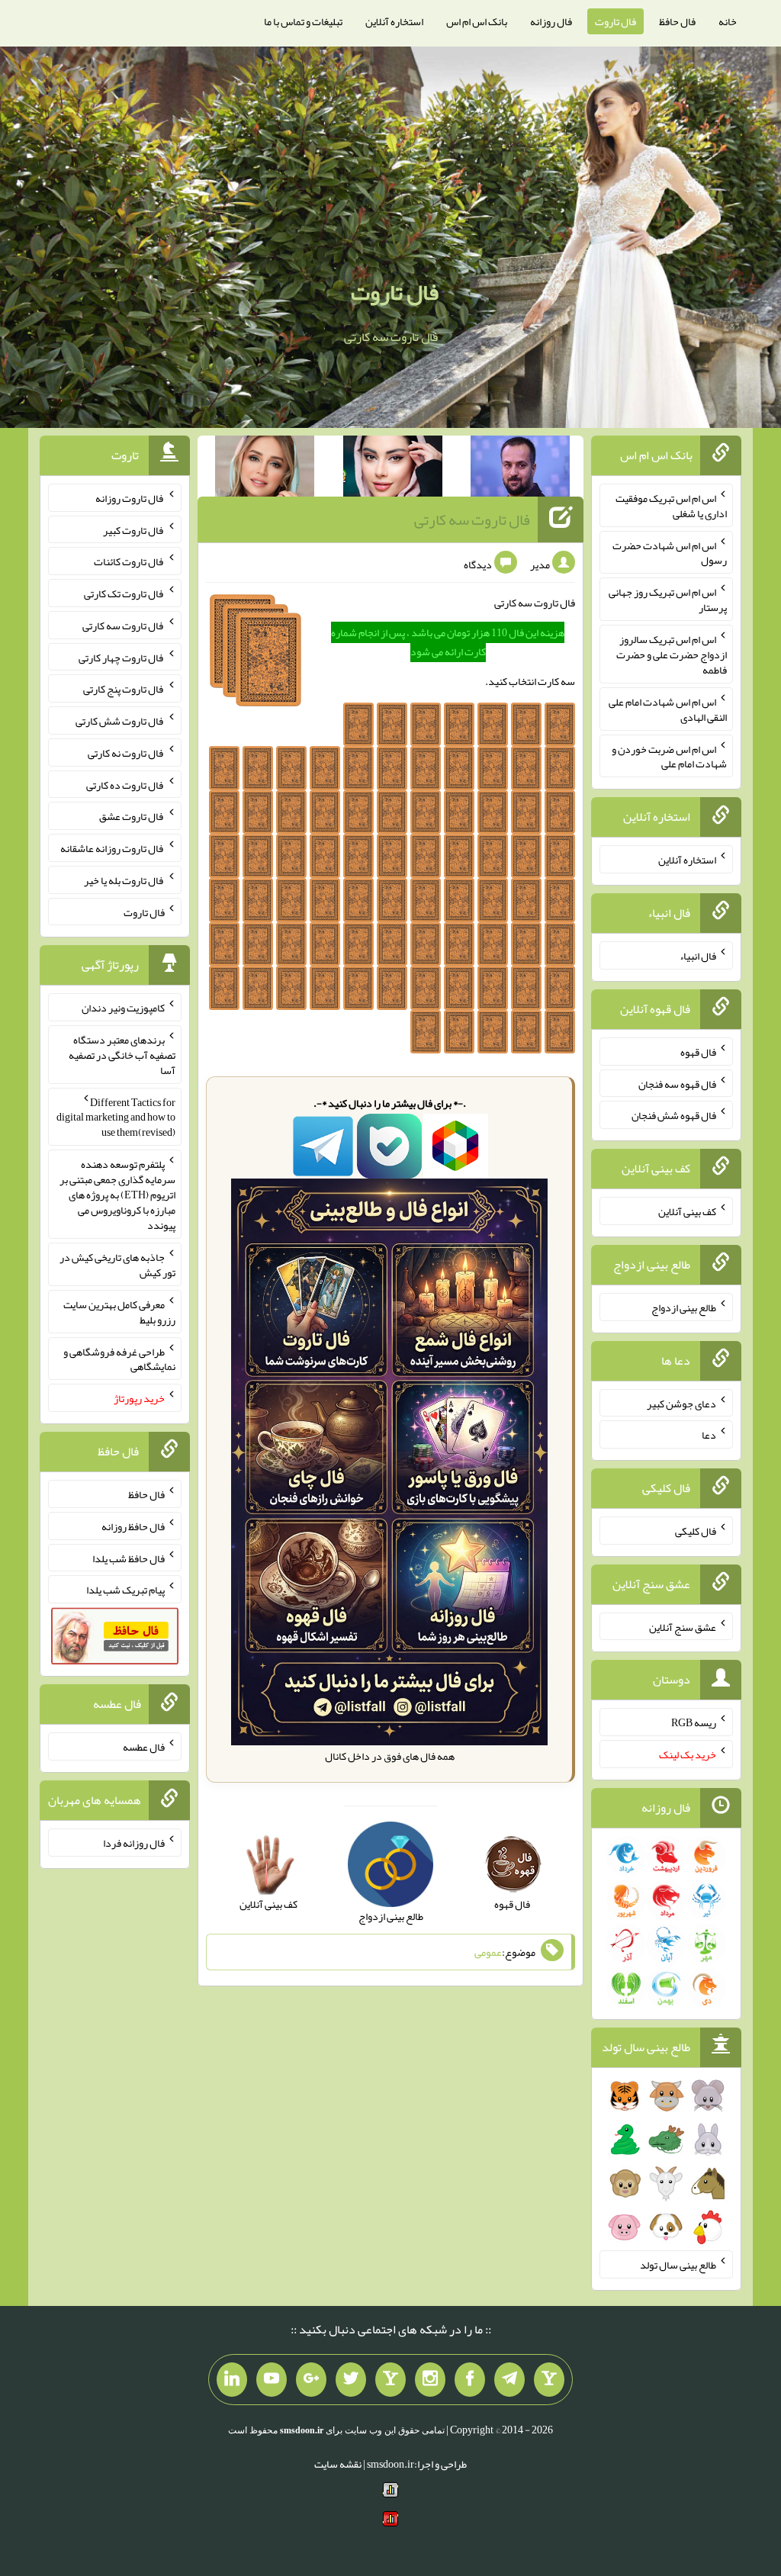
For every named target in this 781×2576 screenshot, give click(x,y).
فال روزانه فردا (134, 1843)
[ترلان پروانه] (393, 469)
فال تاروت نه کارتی (126, 753)
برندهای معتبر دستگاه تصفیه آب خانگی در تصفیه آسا (122, 1055)
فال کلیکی (696, 1531)
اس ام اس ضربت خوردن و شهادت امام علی (669, 756)
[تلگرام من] (509, 2380)
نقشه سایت (338, 2464)
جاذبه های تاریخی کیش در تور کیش (117, 1265)
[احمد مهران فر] (520, 469)
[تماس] (390, 2380)
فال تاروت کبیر (134, 529)
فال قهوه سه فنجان (677, 1083)
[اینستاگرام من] (430, 2380)
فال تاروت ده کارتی (125, 784)
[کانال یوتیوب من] (272, 2380)
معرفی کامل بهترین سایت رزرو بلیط (119, 1312)
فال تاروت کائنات (129, 561)
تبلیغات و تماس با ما (303, 21)
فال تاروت (615, 21)
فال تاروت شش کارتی (120, 721)
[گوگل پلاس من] (311, 2380)
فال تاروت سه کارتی (472, 519)
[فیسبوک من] (470, 2380)
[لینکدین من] (232, 2380)
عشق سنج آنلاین (683, 1626)
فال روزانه (551, 21)
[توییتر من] (351, 2380)
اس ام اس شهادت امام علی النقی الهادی (668, 709)
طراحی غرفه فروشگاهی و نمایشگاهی (119, 1359)
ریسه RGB (694, 1722)
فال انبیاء (698, 956)
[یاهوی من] (549, 2380)
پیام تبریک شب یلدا (125, 1590)
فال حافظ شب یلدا (129, 1558)
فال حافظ (677, 21)
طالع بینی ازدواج (684, 1307)
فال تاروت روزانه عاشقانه (112, 848)
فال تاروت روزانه (130, 498)
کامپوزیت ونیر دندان (123, 1008)
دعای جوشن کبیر (681, 1403)
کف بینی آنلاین (687, 1211)
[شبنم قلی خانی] (265, 469)
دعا (709, 1435)
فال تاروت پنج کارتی (124, 689)
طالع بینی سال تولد (678, 2265)
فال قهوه (698, 1052)
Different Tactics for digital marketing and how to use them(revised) (116, 1117)
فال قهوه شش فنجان (674, 1115)
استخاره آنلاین (394, 21)
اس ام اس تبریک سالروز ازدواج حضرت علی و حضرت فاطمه (672, 654)
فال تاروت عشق (132, 816)
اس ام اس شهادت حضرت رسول (670, 552)
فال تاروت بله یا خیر (124, 880)
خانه (728, 21)
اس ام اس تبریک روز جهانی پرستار (668, 600)
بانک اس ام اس (477, 21)
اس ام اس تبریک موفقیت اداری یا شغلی (671, 506)
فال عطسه (144, 1747)
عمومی (488, 1952)
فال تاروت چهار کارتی (122, 657)
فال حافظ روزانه (133, 1526)
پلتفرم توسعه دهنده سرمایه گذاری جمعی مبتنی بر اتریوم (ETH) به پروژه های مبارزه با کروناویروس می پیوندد (117, 1195)
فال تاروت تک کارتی (124, 593)
